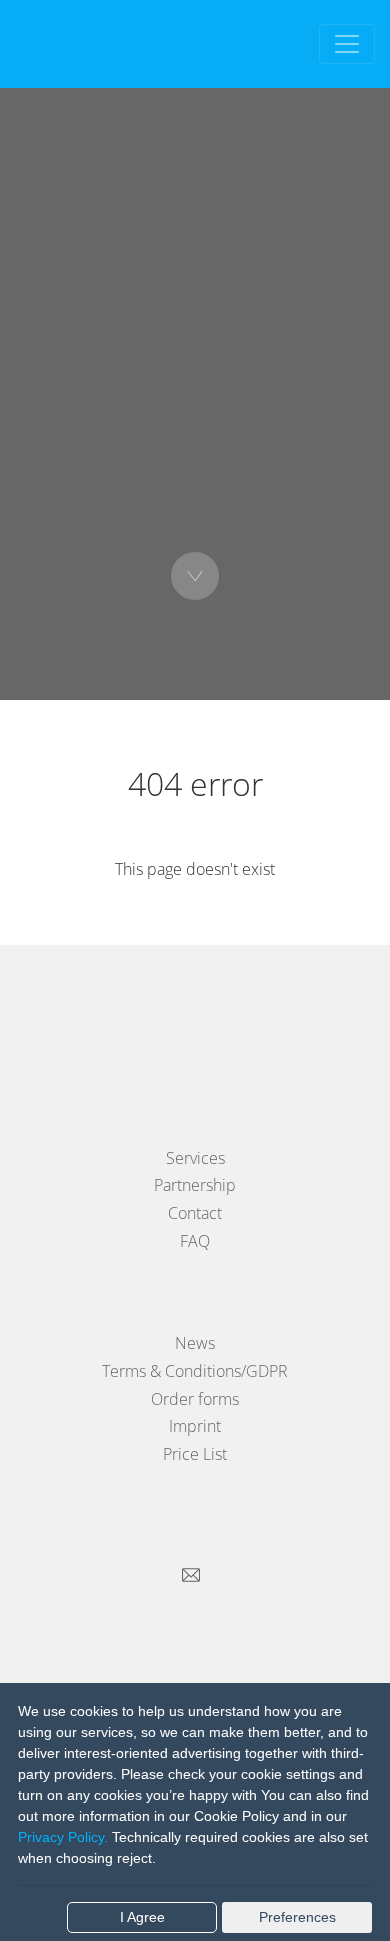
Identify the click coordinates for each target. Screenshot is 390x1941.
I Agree (142, 1917)
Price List (195, 1454)
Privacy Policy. (63, 1837)
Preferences (297, 1917)
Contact (195, 1213)
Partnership (195, 1185)
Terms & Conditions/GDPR (195, 1371)
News (195, 1343)
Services (195, 1158)
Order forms (195, 1399)
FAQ (195, 1241)
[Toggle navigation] (347, 44)
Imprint (195, 1426)
